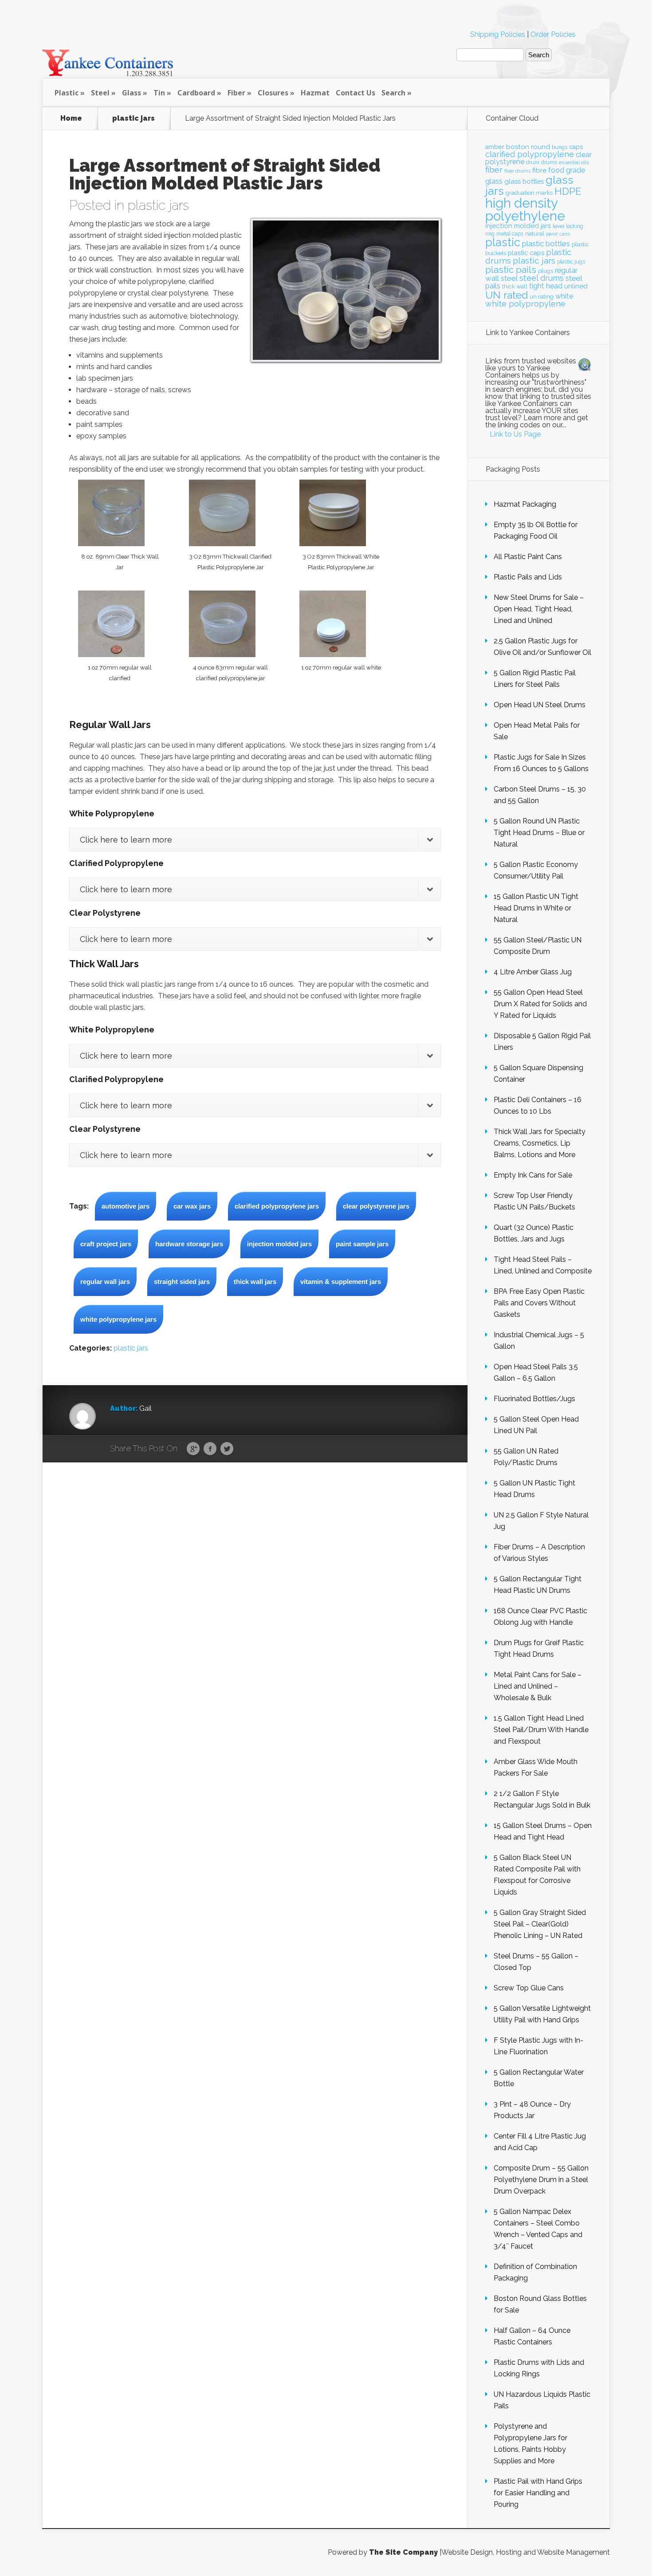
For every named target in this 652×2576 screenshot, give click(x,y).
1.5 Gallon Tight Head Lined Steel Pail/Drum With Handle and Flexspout (541, 1730)
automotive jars (126, 1206)
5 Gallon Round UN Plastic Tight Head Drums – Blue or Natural (539, 833)
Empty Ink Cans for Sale (533, 1175)
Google (193, 1449)
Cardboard (196, 93)
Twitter (227, 1449)
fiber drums (517, 171)
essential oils (574, 162)
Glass (132, 93)
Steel (100, 93)
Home (71, 118)
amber (495, 147)
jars (546, 226)
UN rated (507, 295)
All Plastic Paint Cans (528, 557)
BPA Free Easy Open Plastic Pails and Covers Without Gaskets (539, 1303)
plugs (546, 271)
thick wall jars (255, 1282)
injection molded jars (279, 1244)
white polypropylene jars (118, 1319)
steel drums (542, 278)
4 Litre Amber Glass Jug (533, 972)
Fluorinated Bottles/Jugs (534, 1399)
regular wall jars (105, 1282)
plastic (503, 242)
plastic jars (134, 118)
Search (393, 93)
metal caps (510, 234)
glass (494, 181)
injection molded (512, 226)
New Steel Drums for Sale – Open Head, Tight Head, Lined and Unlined (539, 609)
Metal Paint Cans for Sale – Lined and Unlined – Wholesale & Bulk (538, 1686)
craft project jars (106, 1244)
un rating (542, 297)
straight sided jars (182, 1282)
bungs (560, 147)
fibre (539, 170)
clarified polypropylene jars (277, 1206)
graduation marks (529, 193)
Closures (273, 93)
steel (509, 278)
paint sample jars (362, 1244)
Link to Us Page (515, 434)
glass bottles (524, 181)
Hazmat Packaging (525, 504)
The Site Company (403, 2552)
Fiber (236, 93)
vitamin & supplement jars (341, 1282)
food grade (567, 170)
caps (576, 147)
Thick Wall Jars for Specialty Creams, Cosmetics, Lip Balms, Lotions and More (540, 1143)
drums (549, 162)
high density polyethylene (525, 209)
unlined (576, 286)
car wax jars (192, 1206)
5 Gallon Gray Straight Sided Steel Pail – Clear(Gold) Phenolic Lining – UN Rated (540, 1924)
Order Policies (553, 34)
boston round (528, 147)
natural (535, 233)
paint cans (558, 234)
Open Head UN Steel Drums (540, 705)
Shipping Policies (498, 34)
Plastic (67, 93)
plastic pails (511, 270)
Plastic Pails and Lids (528, 577)
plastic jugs (571, 262)
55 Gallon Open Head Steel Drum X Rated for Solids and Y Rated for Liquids (540, 1004)
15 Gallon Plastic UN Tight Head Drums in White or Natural (536, 908)
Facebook (210, 1449)
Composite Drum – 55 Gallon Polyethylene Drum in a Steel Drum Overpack (541, 2180)
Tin (159, 93)
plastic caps (526, 253)
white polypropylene (525, 304)
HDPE (568, 191)
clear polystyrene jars (376, 1206)
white (564, 296)
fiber (494, 169)
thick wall (515, 286)
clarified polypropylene (530, 154)
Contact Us (355, 93)
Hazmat (315, 93)
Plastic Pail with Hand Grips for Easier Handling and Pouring (538, 2493)
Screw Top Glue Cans (529, 1988)
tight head (546, 286)
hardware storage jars (189, 1244)
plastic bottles (546, 244)
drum (533, 162)
